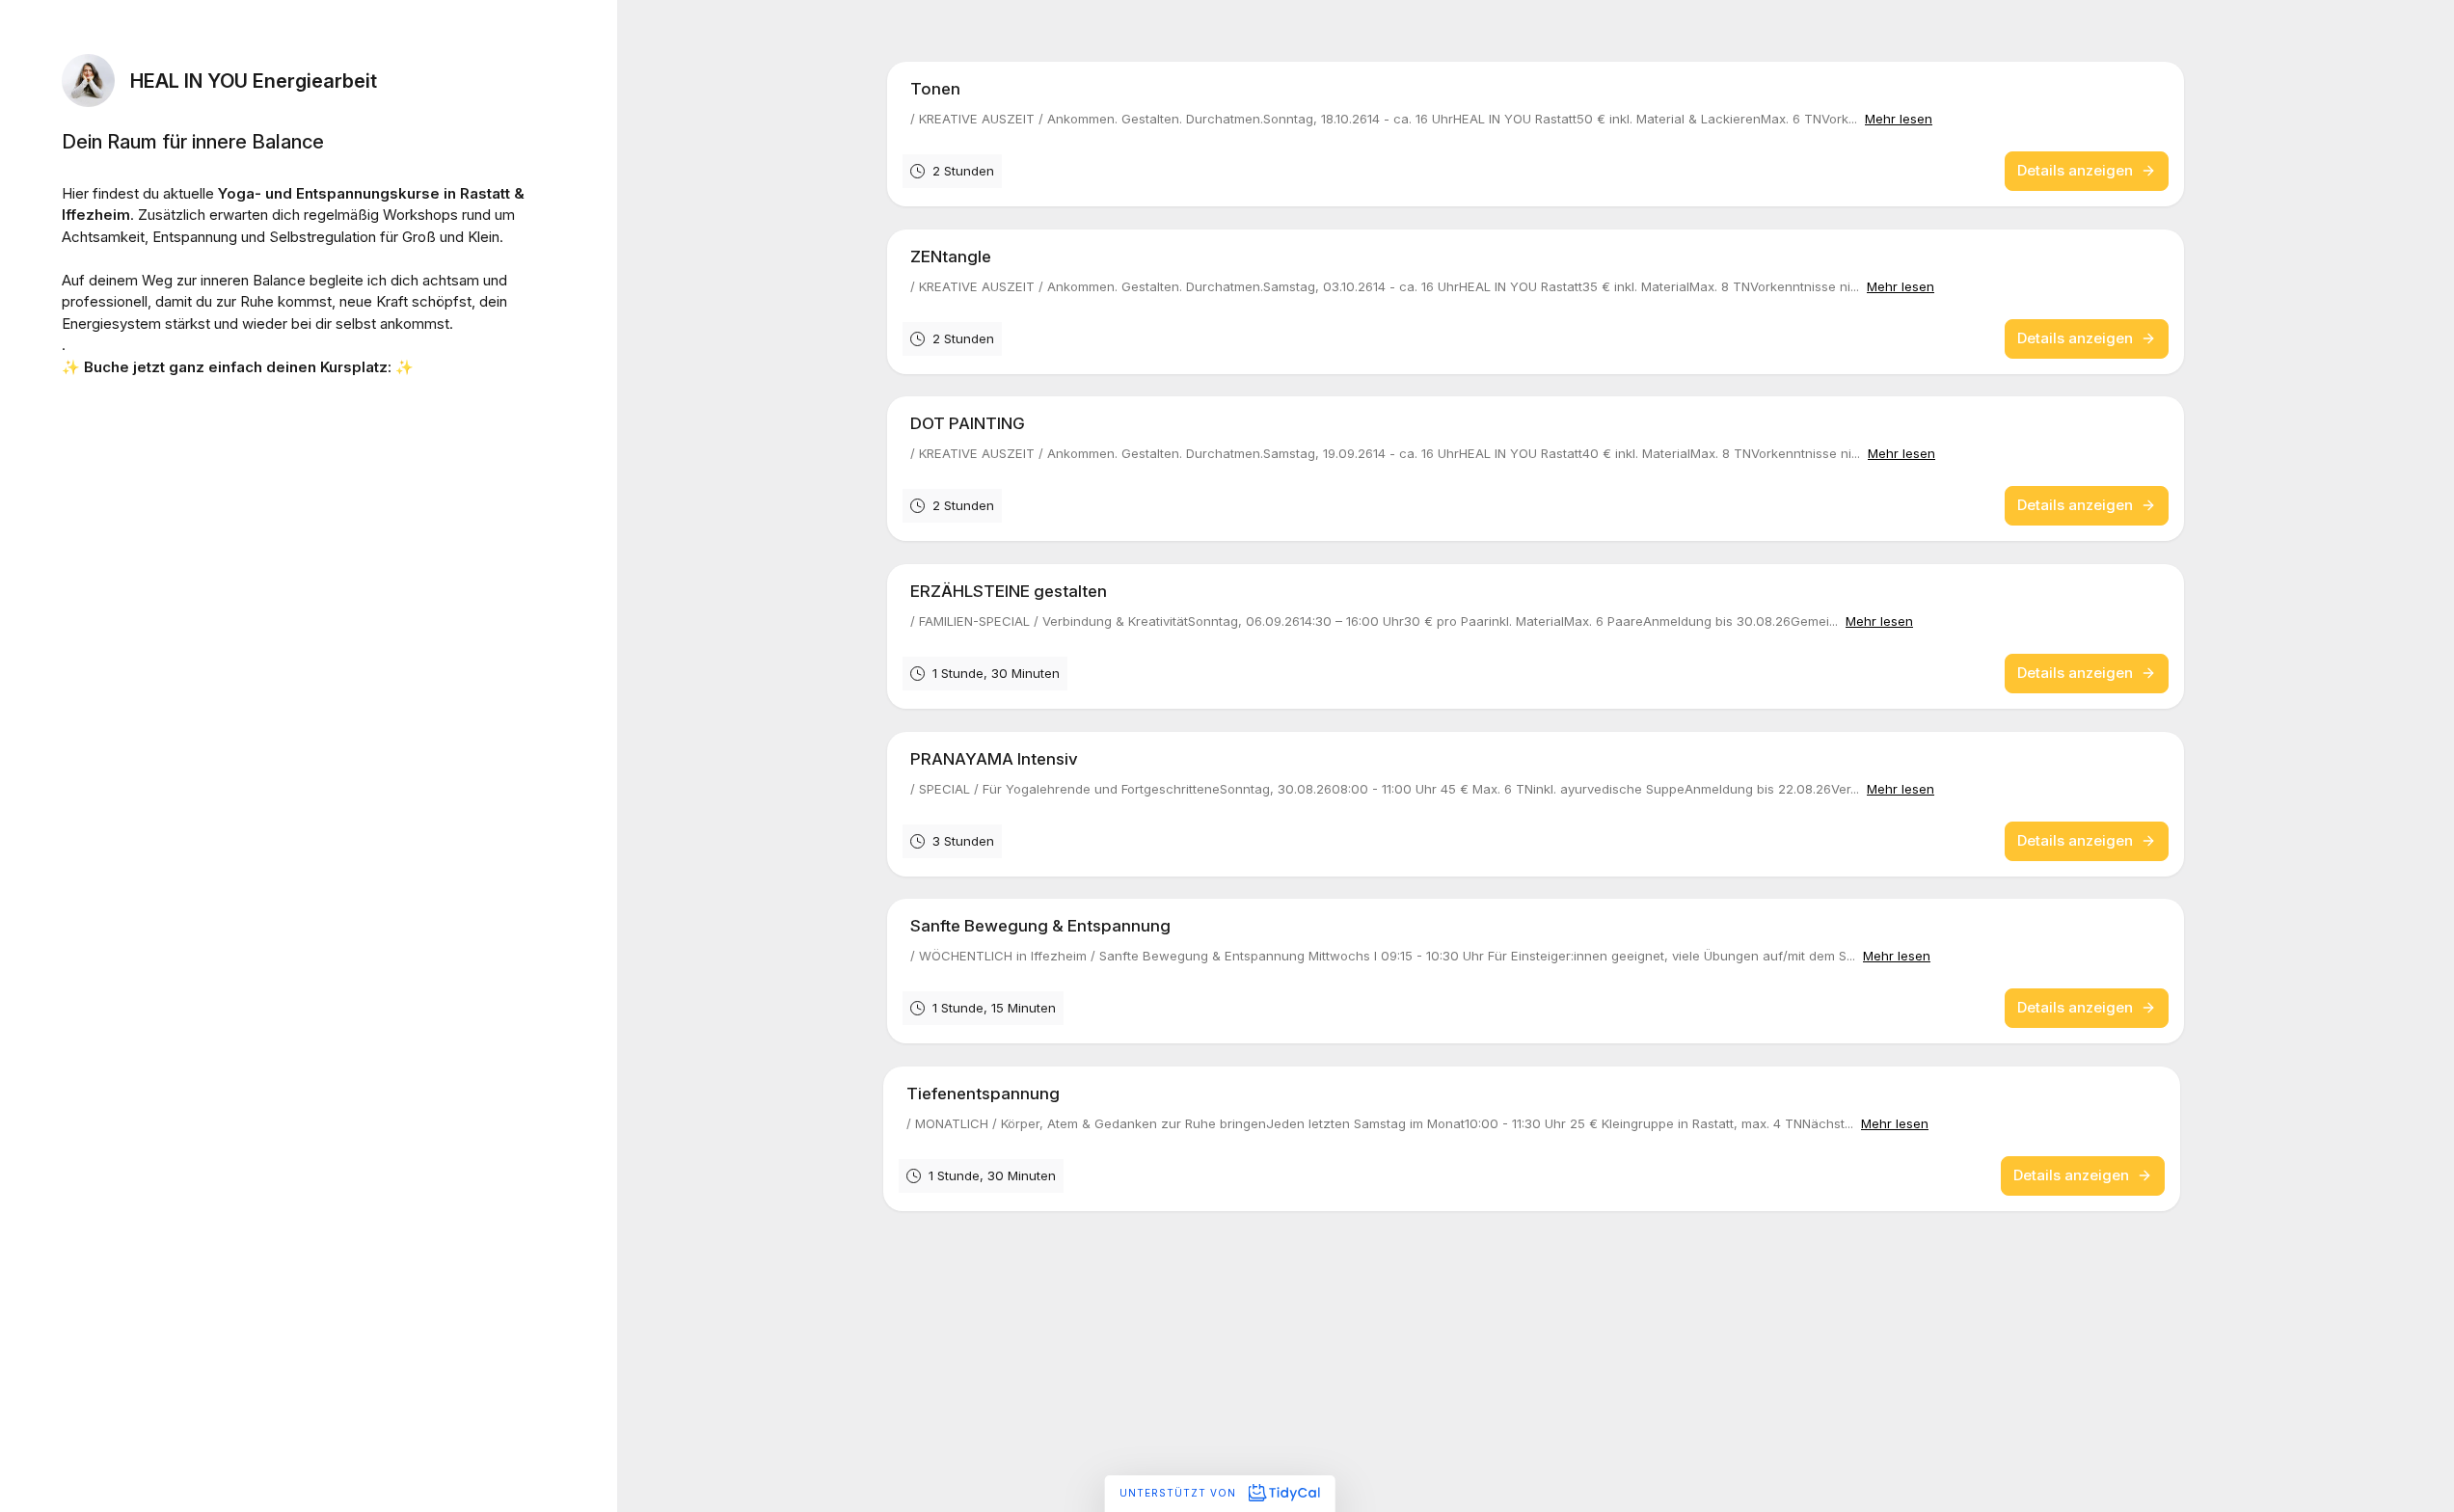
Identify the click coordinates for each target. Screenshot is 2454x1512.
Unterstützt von (1180, 1493)
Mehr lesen (1899, 119)
